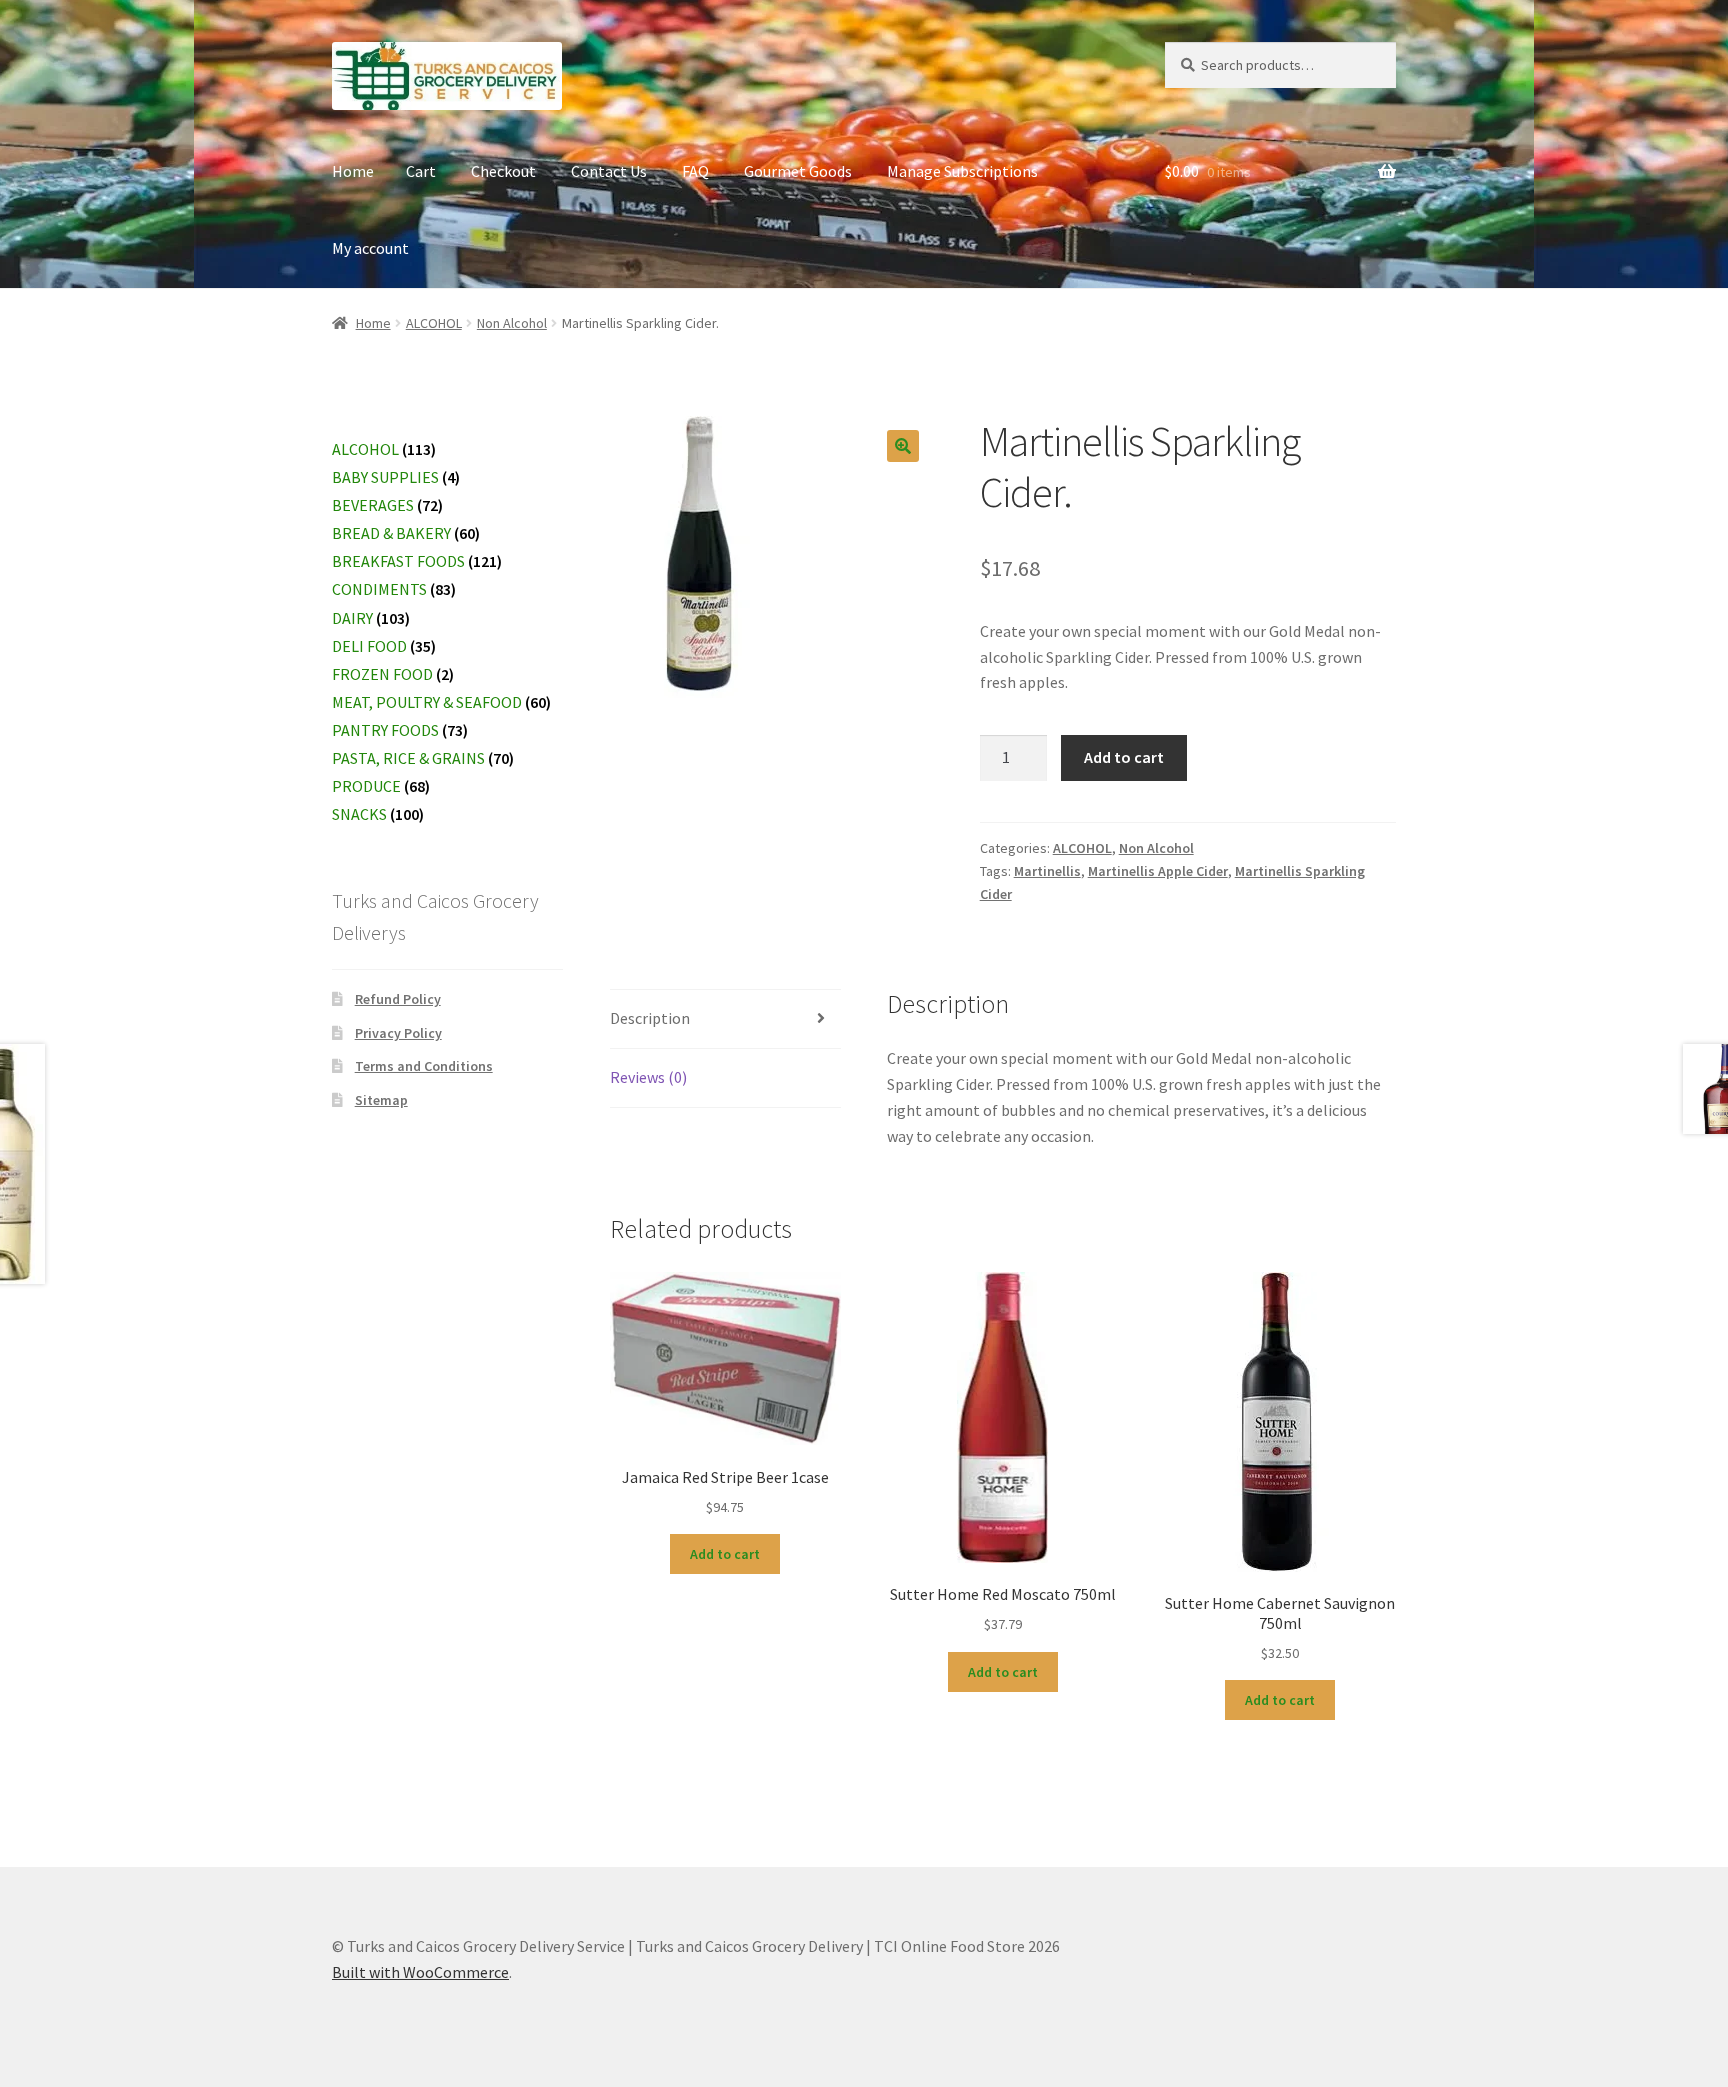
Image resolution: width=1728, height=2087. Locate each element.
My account (370, 248)
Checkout (503, 171)
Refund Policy (398, 999)
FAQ (695, 171)
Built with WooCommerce (420, 1972)
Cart (421, 171)
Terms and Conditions (424, 1066)
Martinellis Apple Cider (1158, 871)
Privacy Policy (398, 1033)
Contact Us (609, 171)
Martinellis (1047, 871)
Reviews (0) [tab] (648, 1077)
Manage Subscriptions (962, 171)
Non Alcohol (512, 323)
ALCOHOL (434, 323)
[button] (903, 446)
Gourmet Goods (798, 171)
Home (353, 171)
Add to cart (1124, 757)
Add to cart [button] (725, 1554)
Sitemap (381, 1100)
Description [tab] (650, 1018)
